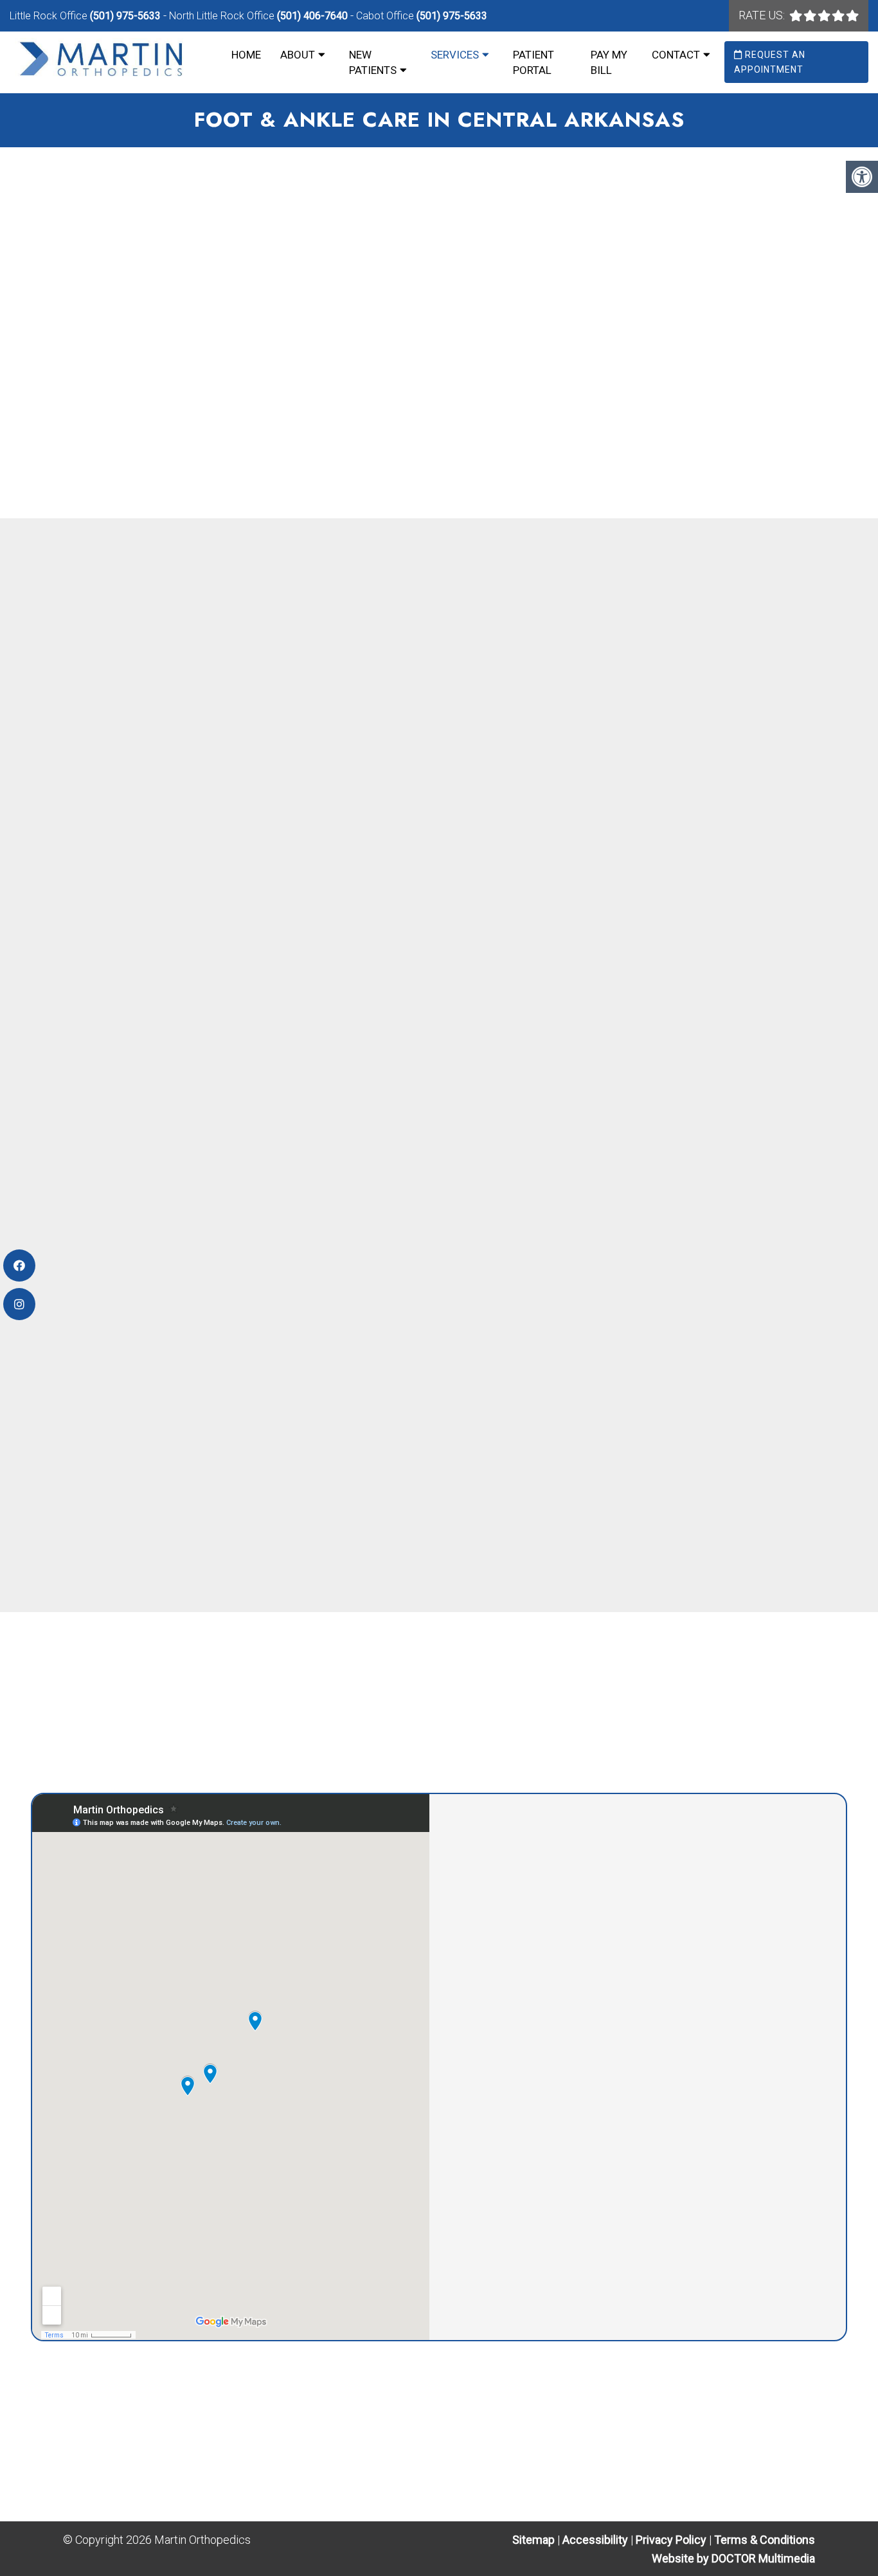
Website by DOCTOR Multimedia (733, 2558)
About (298, 55)
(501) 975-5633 (125, 16)
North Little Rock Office (223, 16)
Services (455, 55)
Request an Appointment (770, 62)
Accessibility (595, 2540)
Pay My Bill (609, 62)
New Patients (373, 62)
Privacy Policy (672, 2540)
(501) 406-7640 (312, 16)
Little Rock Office (50, 16)
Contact (676, 55)
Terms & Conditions (765, 2540)
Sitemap (533, 2540)
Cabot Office (386, 16)
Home (246, 55)
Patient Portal (533, 62)
